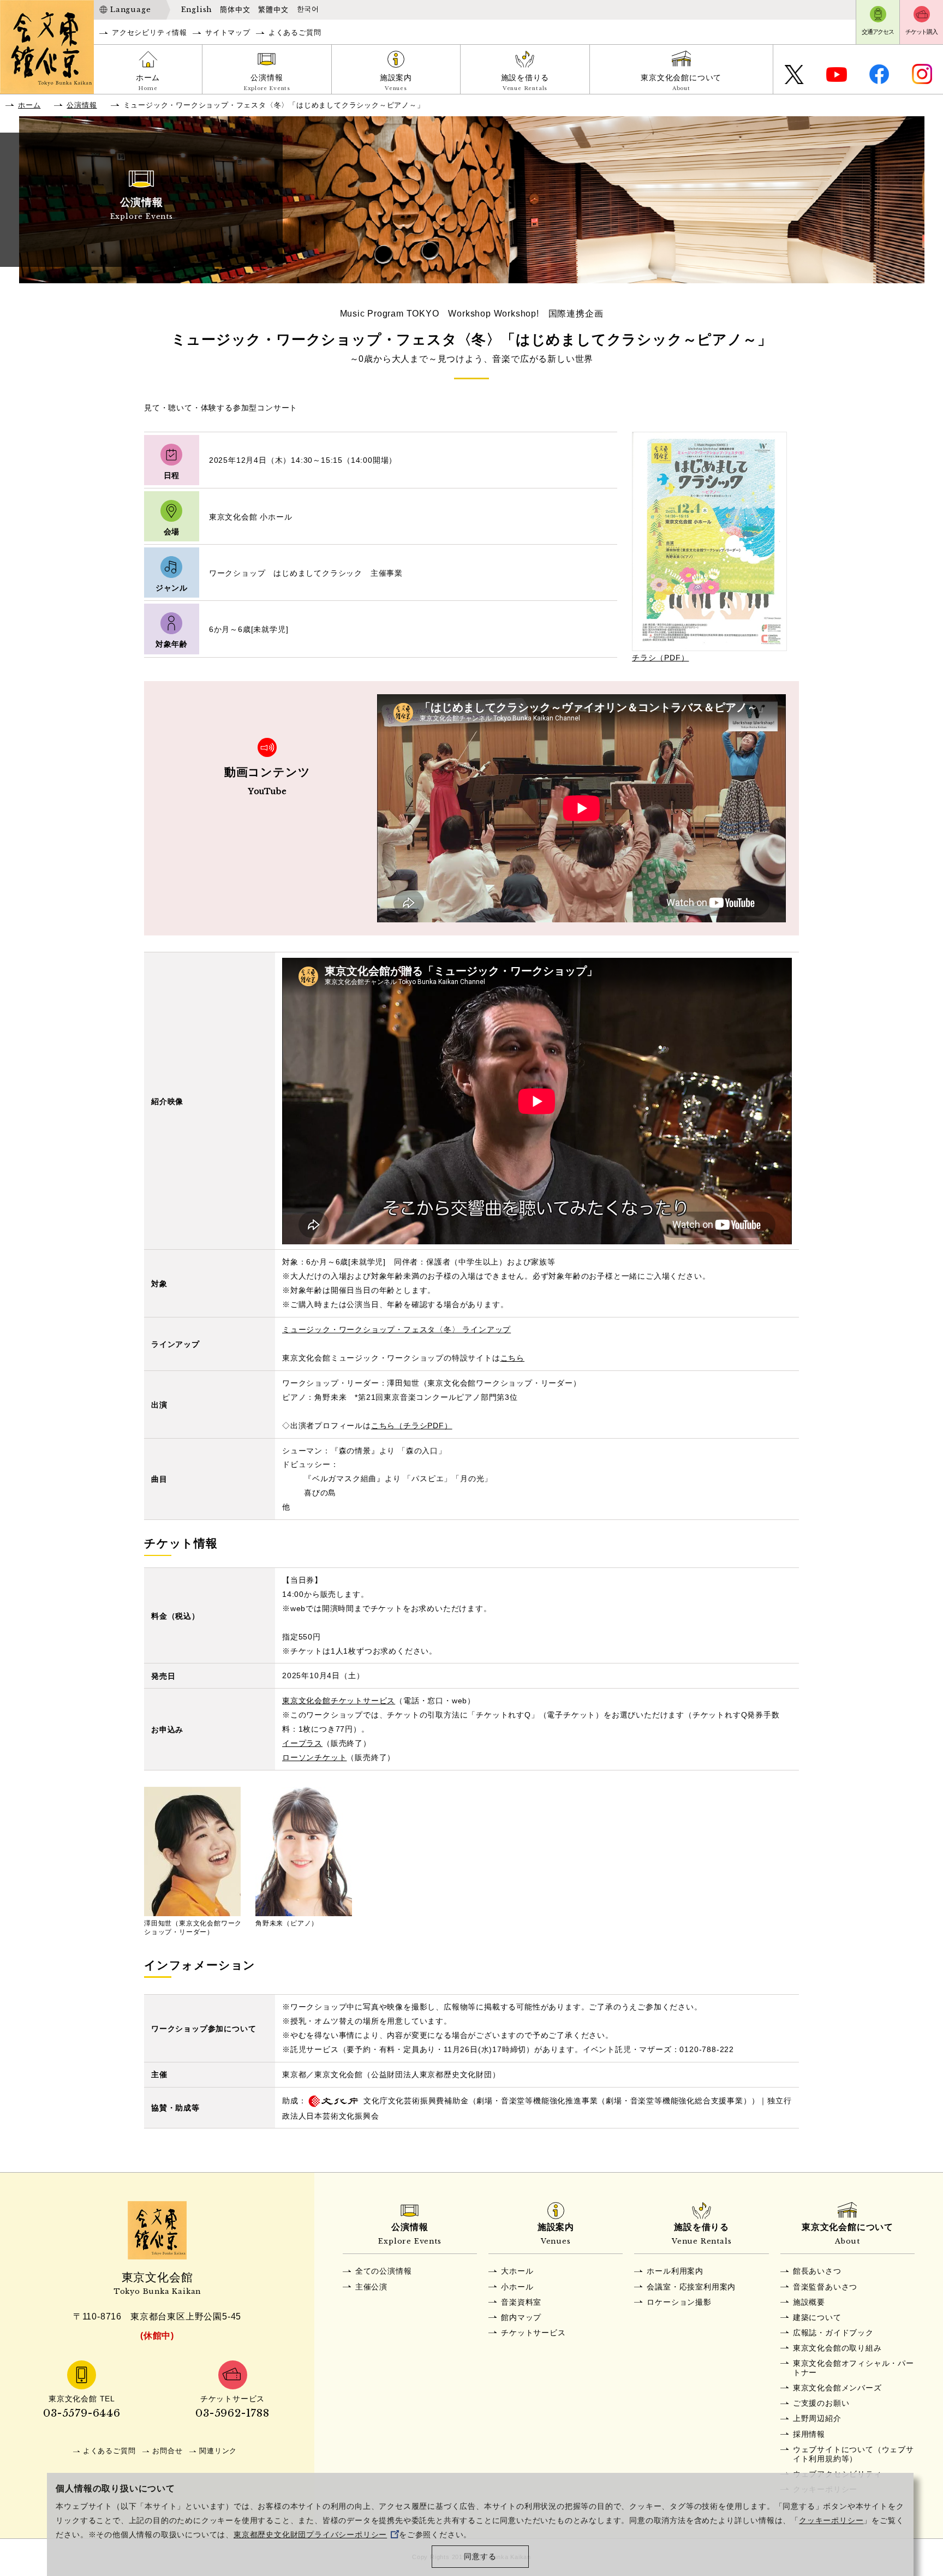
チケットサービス (533, 2333)
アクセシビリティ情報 (150, 32)
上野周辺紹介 (817, 2418)
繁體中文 (273, 10)
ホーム (148, 82)
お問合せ (167, 2451)
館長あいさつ (817, 2271)
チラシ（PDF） (660, 658)
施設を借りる (525, 82)
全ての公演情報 (384, 2271)
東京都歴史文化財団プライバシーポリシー (310, 2535)
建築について (817, 2317)
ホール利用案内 (675, 2271)
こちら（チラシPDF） (412, 1426)
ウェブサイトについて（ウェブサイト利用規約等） (854, 2454)
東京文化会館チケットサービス (339, 1701)
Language (130, 10)
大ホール (517, 2271)
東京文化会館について (681, 82)
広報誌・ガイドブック (833, 2333)
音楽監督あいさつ (825, 2287)
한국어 (308, 9)
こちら (512, 1358)
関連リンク (218, 2451)
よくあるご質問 (295, 32)
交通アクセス (878, 32)
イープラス (302, 1743)
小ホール (517, 2287)
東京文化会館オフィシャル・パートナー (854, 2368)
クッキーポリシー (831, 2521)
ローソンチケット (314, 1757)
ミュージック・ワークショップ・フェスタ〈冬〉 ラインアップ (396, 1329)
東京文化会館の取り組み (837, 2348)
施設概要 (809, 2302)
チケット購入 (921, 32)
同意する (480, 2557)
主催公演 (371, 2287)
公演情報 (267, 82)
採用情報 (809, 2434)
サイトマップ (228, 32)
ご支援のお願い (821, 2403)
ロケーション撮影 (679, 2302)
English (197, 10)
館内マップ (521, 2317)
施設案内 (396, 82)
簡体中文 (235, 10)
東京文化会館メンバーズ (837, 2388)
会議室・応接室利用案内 (691, 2287)
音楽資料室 (521, 2302)
